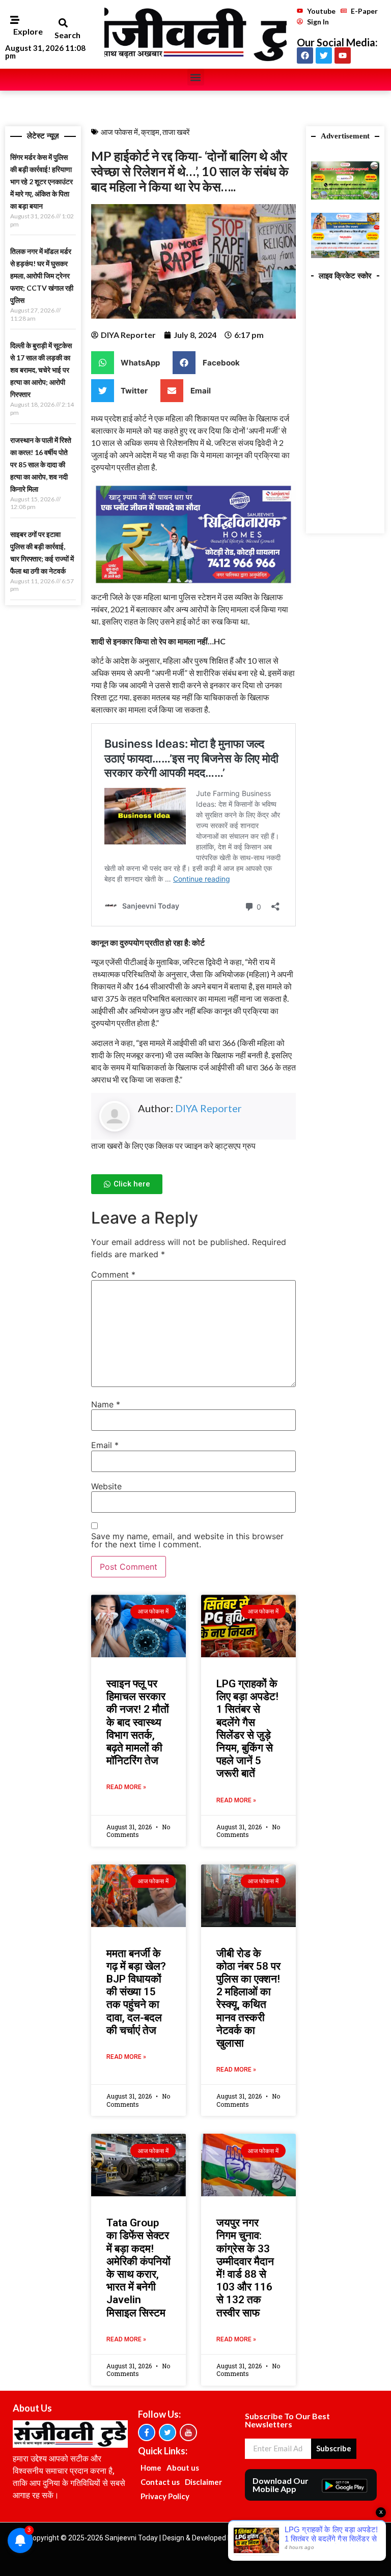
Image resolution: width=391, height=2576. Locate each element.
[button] (63, 23)
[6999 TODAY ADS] (345, 196)
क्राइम (150, 132)
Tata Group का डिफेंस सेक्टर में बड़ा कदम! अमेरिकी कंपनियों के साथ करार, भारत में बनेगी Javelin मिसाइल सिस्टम (138, 2268)
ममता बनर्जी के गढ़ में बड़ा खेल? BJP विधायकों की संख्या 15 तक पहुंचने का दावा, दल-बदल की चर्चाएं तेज (136, 1992)
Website (106, 1486)
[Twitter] (324, 55)
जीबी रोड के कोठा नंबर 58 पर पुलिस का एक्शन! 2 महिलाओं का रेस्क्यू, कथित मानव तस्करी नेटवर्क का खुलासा (248, 1998)
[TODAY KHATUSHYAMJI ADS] (345, 255)
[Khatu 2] (193, 585)
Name (106, 1404)
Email (105, 1445)
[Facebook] (305, 55)
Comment (113, 1275)
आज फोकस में (119, 132)
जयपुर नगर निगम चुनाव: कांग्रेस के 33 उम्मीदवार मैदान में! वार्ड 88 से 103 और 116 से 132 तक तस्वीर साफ (245, 2268)
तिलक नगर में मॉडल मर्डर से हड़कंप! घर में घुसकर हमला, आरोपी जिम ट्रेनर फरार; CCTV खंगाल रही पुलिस (42, 276)
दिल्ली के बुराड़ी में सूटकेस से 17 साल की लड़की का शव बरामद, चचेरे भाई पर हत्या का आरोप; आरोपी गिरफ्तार (41, 370)
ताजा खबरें (176, 132)
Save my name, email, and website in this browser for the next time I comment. (187, 1540)
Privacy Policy (165, 2496)
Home (151, 2468)
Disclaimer (203, 2482)
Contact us (160, 2482)
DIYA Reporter (208, 1108)
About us (183, 2468)
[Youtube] (343, 55)
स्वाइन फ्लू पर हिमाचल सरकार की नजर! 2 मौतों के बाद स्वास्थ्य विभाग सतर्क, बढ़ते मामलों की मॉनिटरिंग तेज (138, 1722)
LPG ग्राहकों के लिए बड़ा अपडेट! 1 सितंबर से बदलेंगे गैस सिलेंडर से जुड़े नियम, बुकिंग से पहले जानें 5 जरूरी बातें (247, 1729)
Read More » (126, 1787)
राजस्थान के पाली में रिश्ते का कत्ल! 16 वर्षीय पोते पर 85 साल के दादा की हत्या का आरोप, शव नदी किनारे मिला (41, 464)
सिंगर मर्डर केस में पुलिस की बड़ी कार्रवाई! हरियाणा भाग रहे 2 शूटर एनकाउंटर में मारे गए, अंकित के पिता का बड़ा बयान (41, 181)
